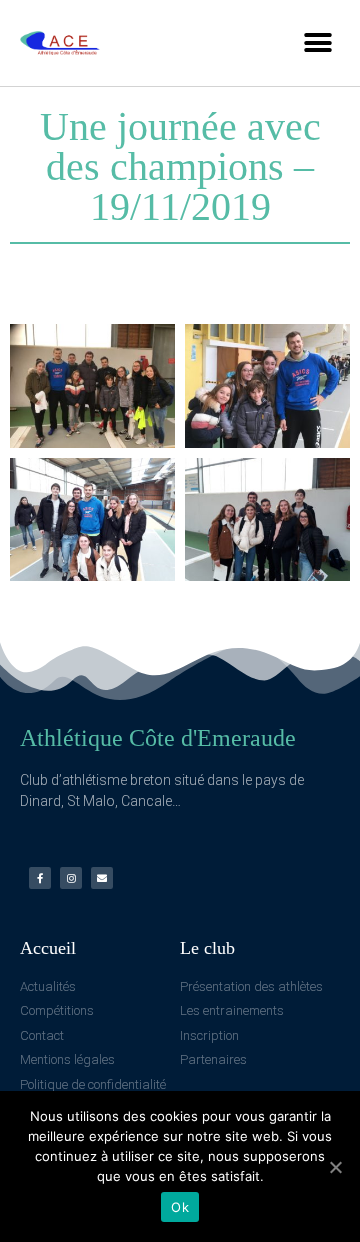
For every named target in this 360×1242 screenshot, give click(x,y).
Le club (207, 948)
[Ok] (335, 1167)
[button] (317, 42)
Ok (180, 1207)
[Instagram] (71, 878)
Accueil (48, 948)
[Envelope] (102, 878)
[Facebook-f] (40, 878)
